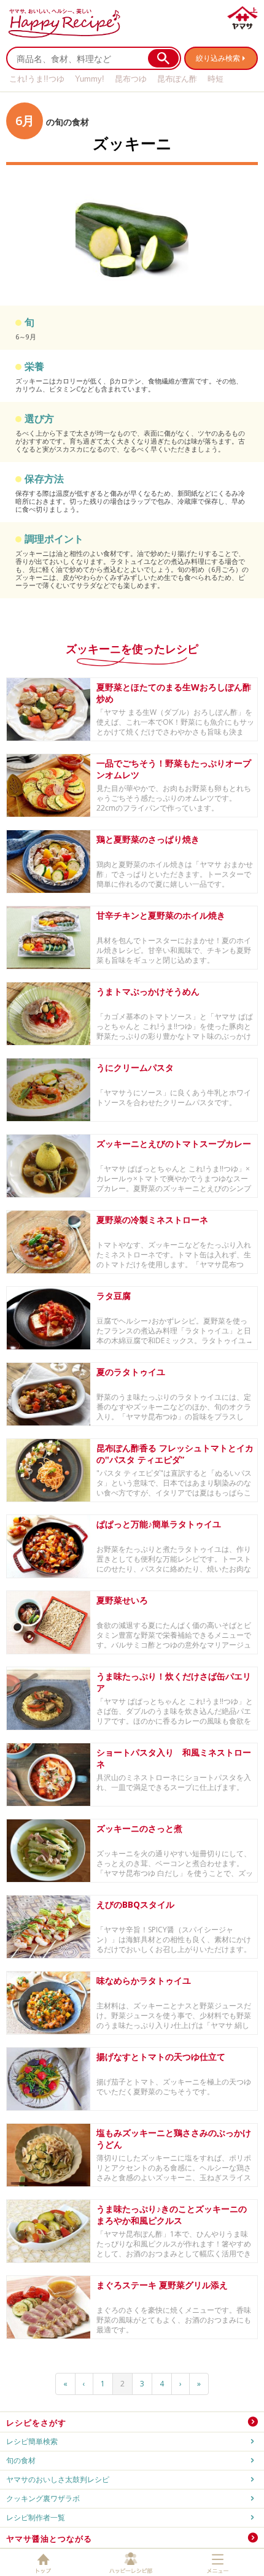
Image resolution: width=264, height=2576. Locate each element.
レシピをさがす (36, 2423)
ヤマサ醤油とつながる (49, 2539)
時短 (215, 79)
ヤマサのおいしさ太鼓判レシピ (58, 2479)
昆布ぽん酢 (177, 79)
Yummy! (90, 79)
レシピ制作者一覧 (36, 2517)
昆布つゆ (131, 79)
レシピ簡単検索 (32, 2441)
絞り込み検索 (218, 58)
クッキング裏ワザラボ (43, 2498)
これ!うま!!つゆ (37, 79)
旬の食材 (21, 2460)
